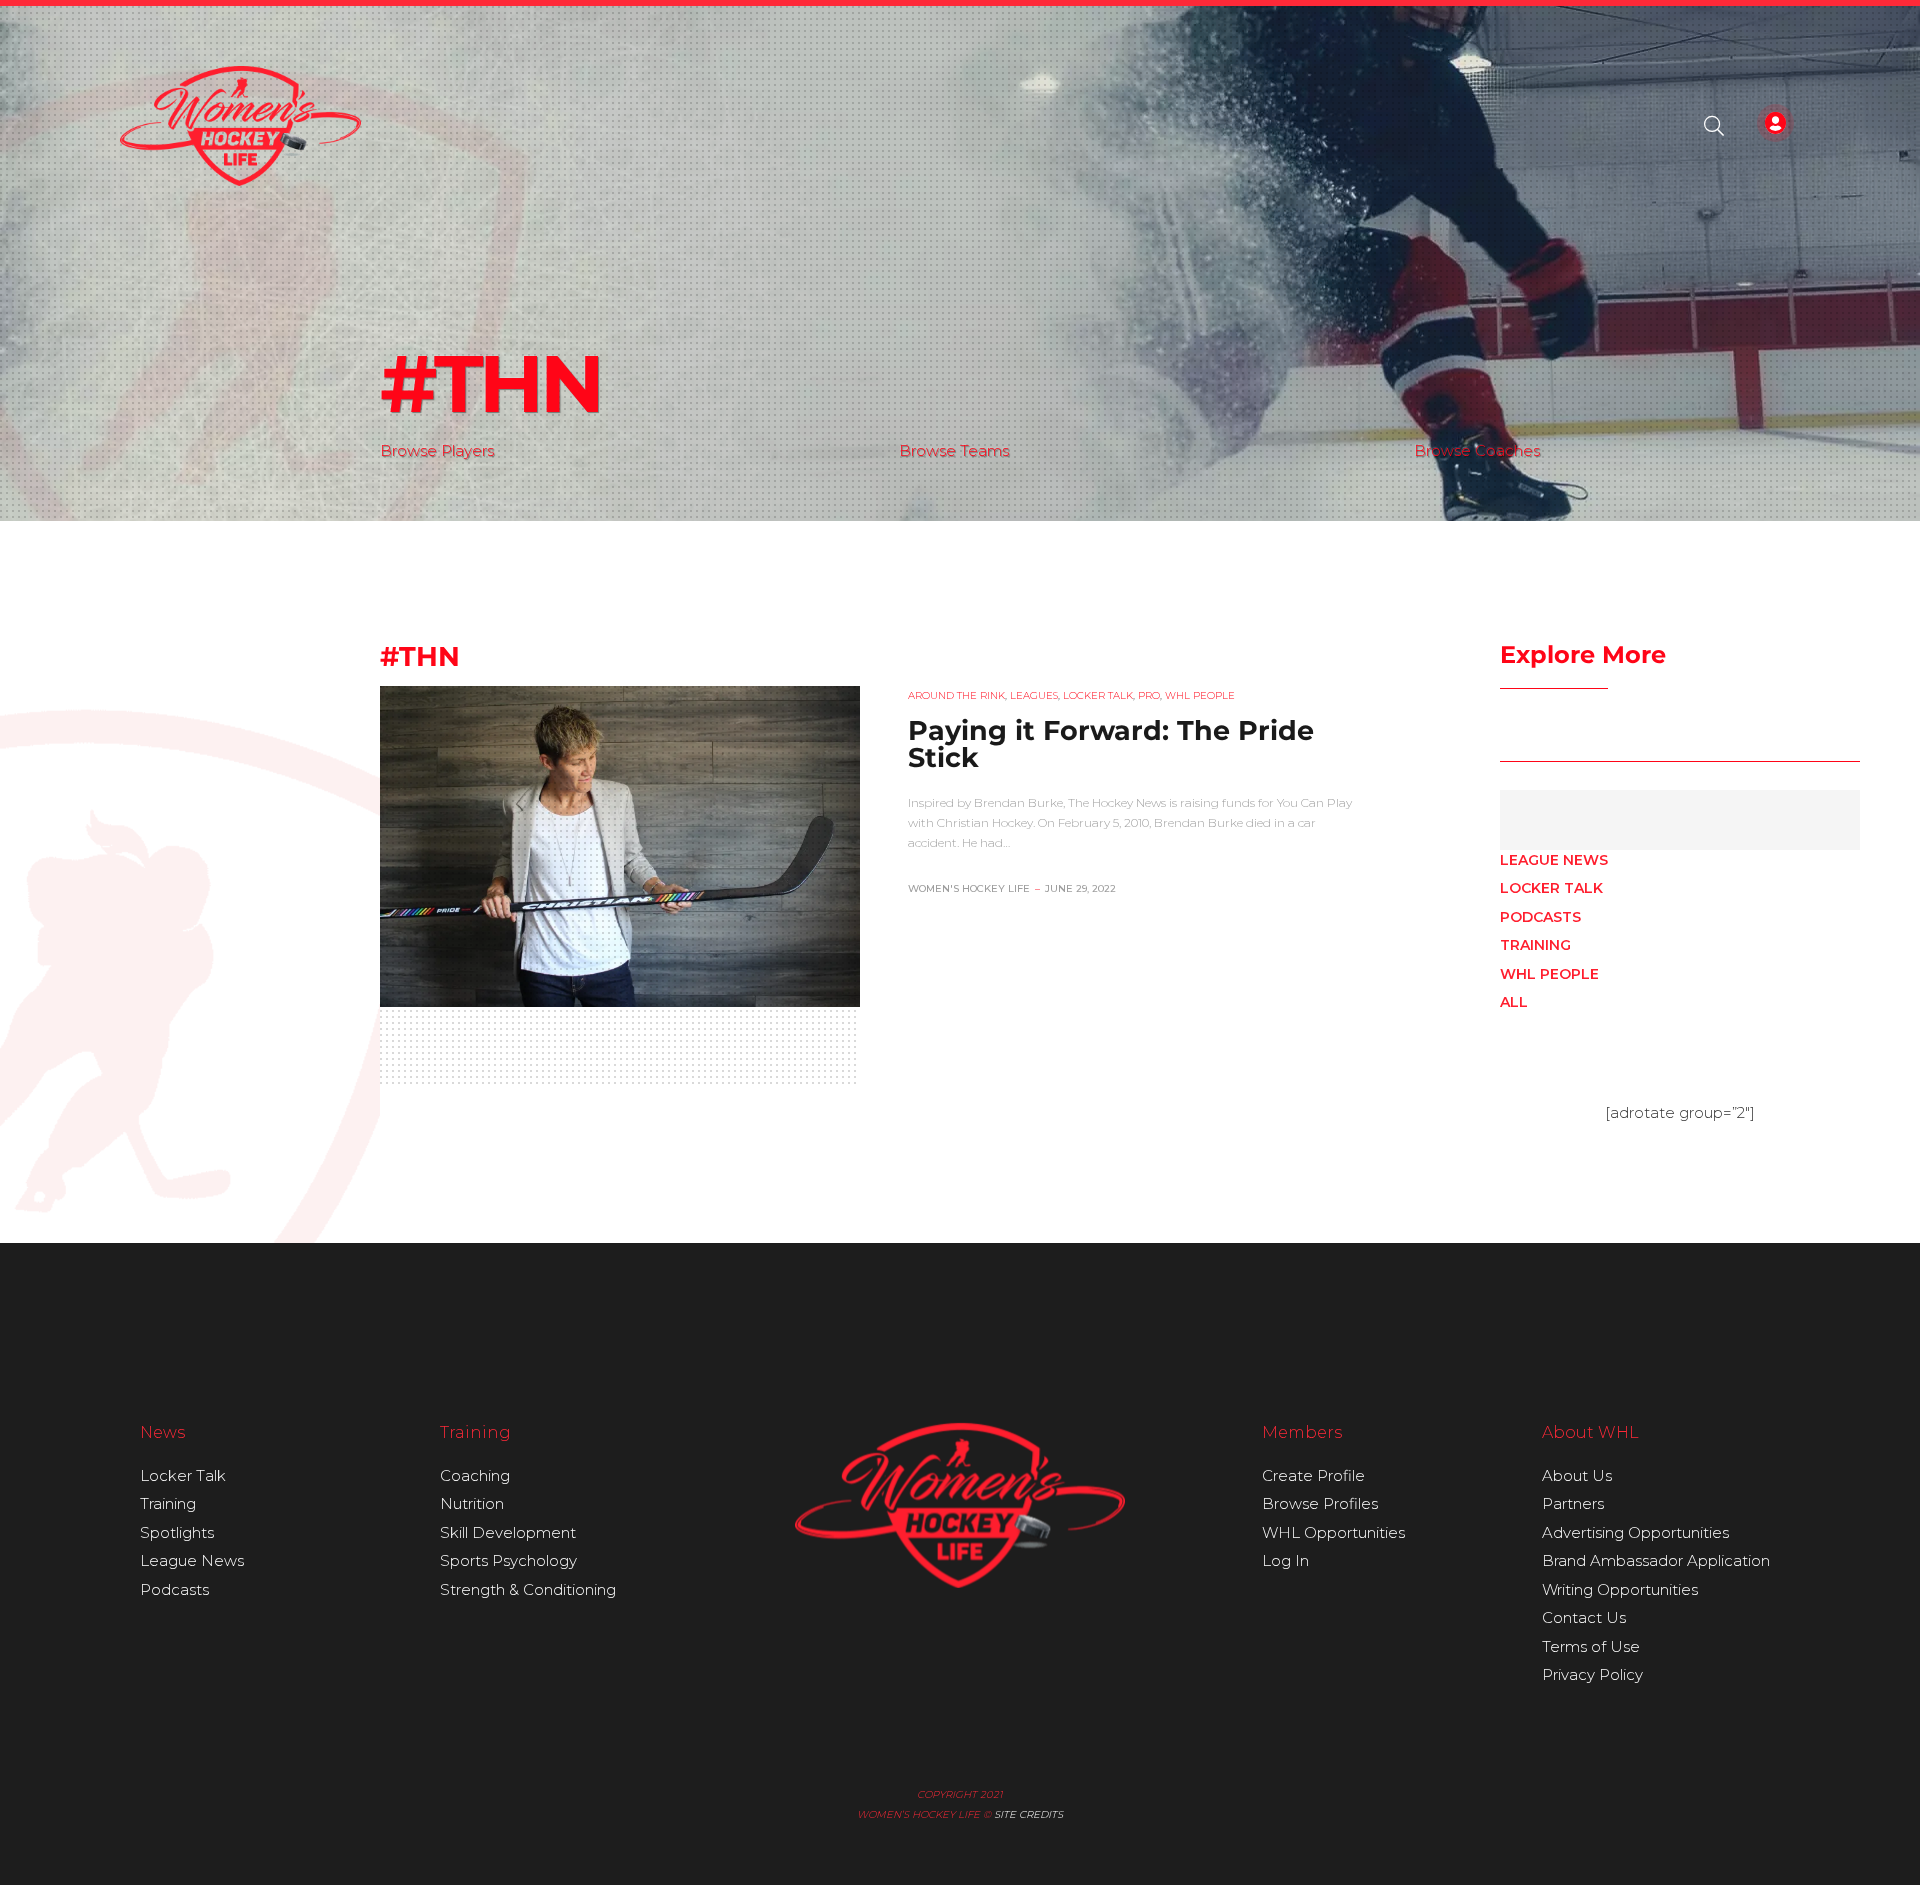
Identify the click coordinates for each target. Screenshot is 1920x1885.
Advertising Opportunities (1635, 1532)
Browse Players (437, 450)
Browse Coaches (1477, 450)
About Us (1577, 1475)
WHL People (1549, 974)
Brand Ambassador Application (1656, 1560)
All (1514, 1002)
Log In (1285, 1560)
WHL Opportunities (1333, 1532)
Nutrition (472, 1503)
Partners (1573, 1503)
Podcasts (1540, 917)
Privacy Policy (1592, 1674)
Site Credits (1028, 1814)
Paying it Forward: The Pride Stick (1111, 744)
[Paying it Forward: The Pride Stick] (620, 846)
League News (1554, 860)
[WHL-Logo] (240, 126)
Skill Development (508, 1532)
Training (1535, 945)
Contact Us (1584, 1617)
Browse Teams (954, 450)
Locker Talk (1551, 888)
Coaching (475, 1475)
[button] (1714, 126)
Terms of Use (1591, 1646)
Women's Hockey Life (969, 888)
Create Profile (1313, 1475)
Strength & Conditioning (528, 1589)
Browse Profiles (1320, 1503)
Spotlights (177, 1532)
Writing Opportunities (1620, 1589)
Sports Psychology (508, 1560)
